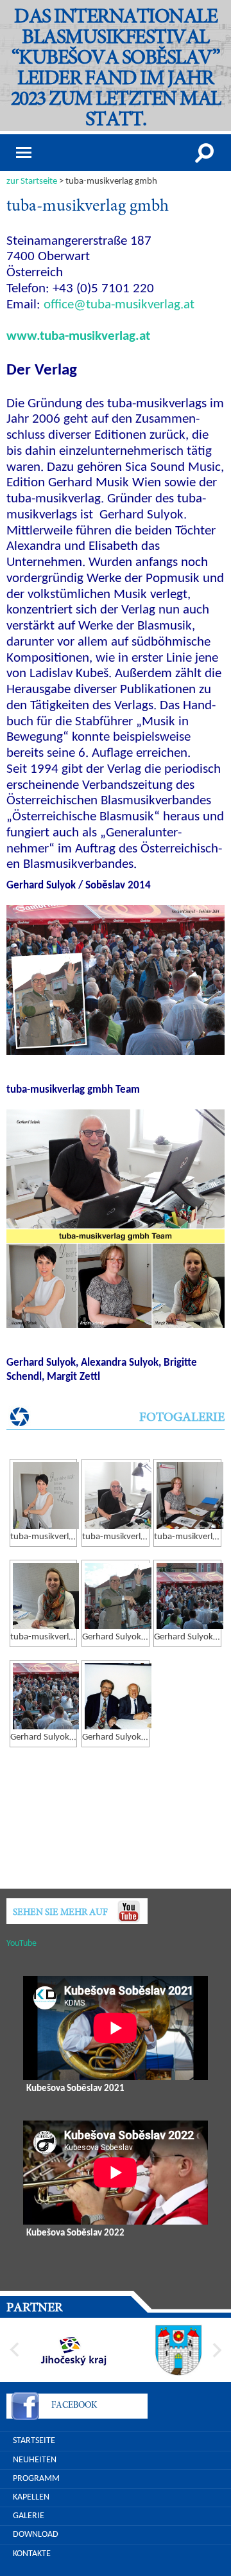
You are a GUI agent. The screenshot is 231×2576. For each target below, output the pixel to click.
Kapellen (31, 2497)
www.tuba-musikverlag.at (78, 337)
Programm (36, 2479)
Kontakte (32, 2554)
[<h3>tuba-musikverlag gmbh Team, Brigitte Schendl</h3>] (190, 1495)
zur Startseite (32, 181)
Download (36, 2535)
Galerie (29, 2516)
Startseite (34, 2441)
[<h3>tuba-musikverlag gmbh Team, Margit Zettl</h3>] (46, 1596)
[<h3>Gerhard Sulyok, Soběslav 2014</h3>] (118, 1596)
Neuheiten (35, 2460)
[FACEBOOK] (25, 2408)
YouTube (21, 1944)
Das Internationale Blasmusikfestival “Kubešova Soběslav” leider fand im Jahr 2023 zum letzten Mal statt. (116, 69)
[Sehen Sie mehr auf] (128, 1911)
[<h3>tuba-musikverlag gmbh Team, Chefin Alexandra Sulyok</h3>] (46, 1495)
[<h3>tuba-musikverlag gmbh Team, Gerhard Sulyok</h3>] (118, 1495)
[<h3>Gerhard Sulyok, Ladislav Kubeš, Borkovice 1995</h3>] (118, 1696)
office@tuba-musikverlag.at (119, 305)
